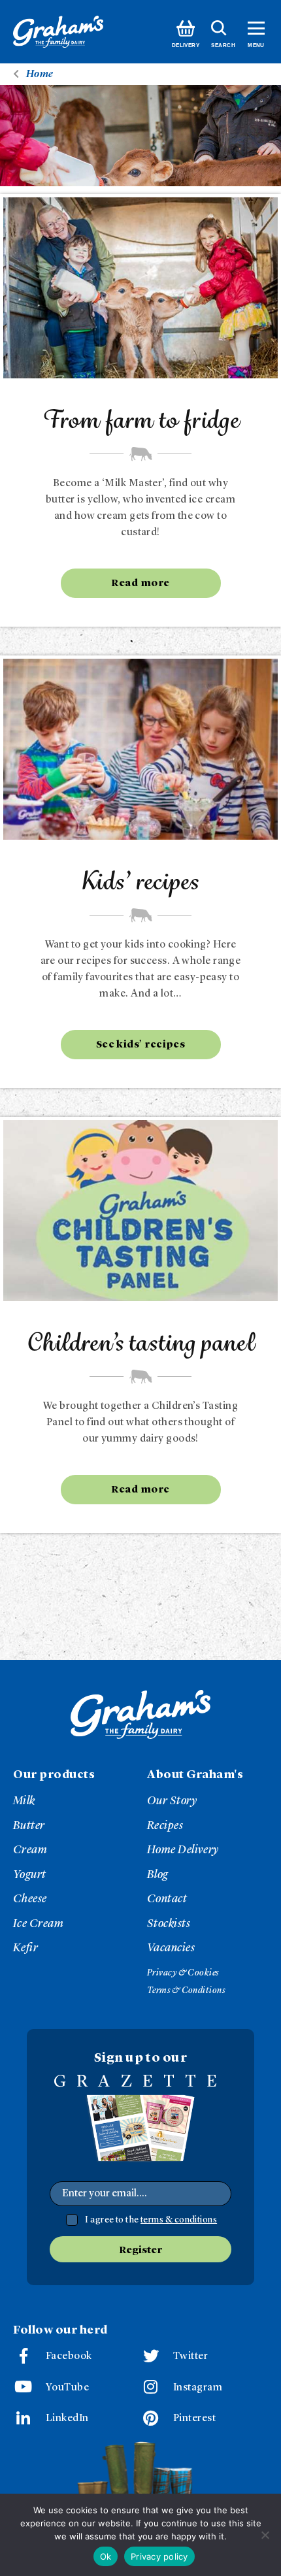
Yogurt (30, 1875)
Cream (30, 1850)
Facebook (69, 2356)
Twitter (190, 2356)
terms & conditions (179, 2220)
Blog (158, 1875)
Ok (106, 2556)
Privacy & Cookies (183, 1973)
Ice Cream (38, 1924)
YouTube (67, 2388)
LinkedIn (67, 2419)
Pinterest (194, 2419)
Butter (29, 1826)
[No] (265, 2535)
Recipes (165, 1826)
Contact (167, 1899)
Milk (24, 1801)
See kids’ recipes (141, 1045)
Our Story (172, 1801)
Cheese (30, 1899)
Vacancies (171, 1948)
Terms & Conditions (186, 1990)
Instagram (198, 2388)
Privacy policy (159, 2556)
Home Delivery (183, 1850)
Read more (140, 584)
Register (140, 2251)
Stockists (169, 1924)
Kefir (25, 1948)
